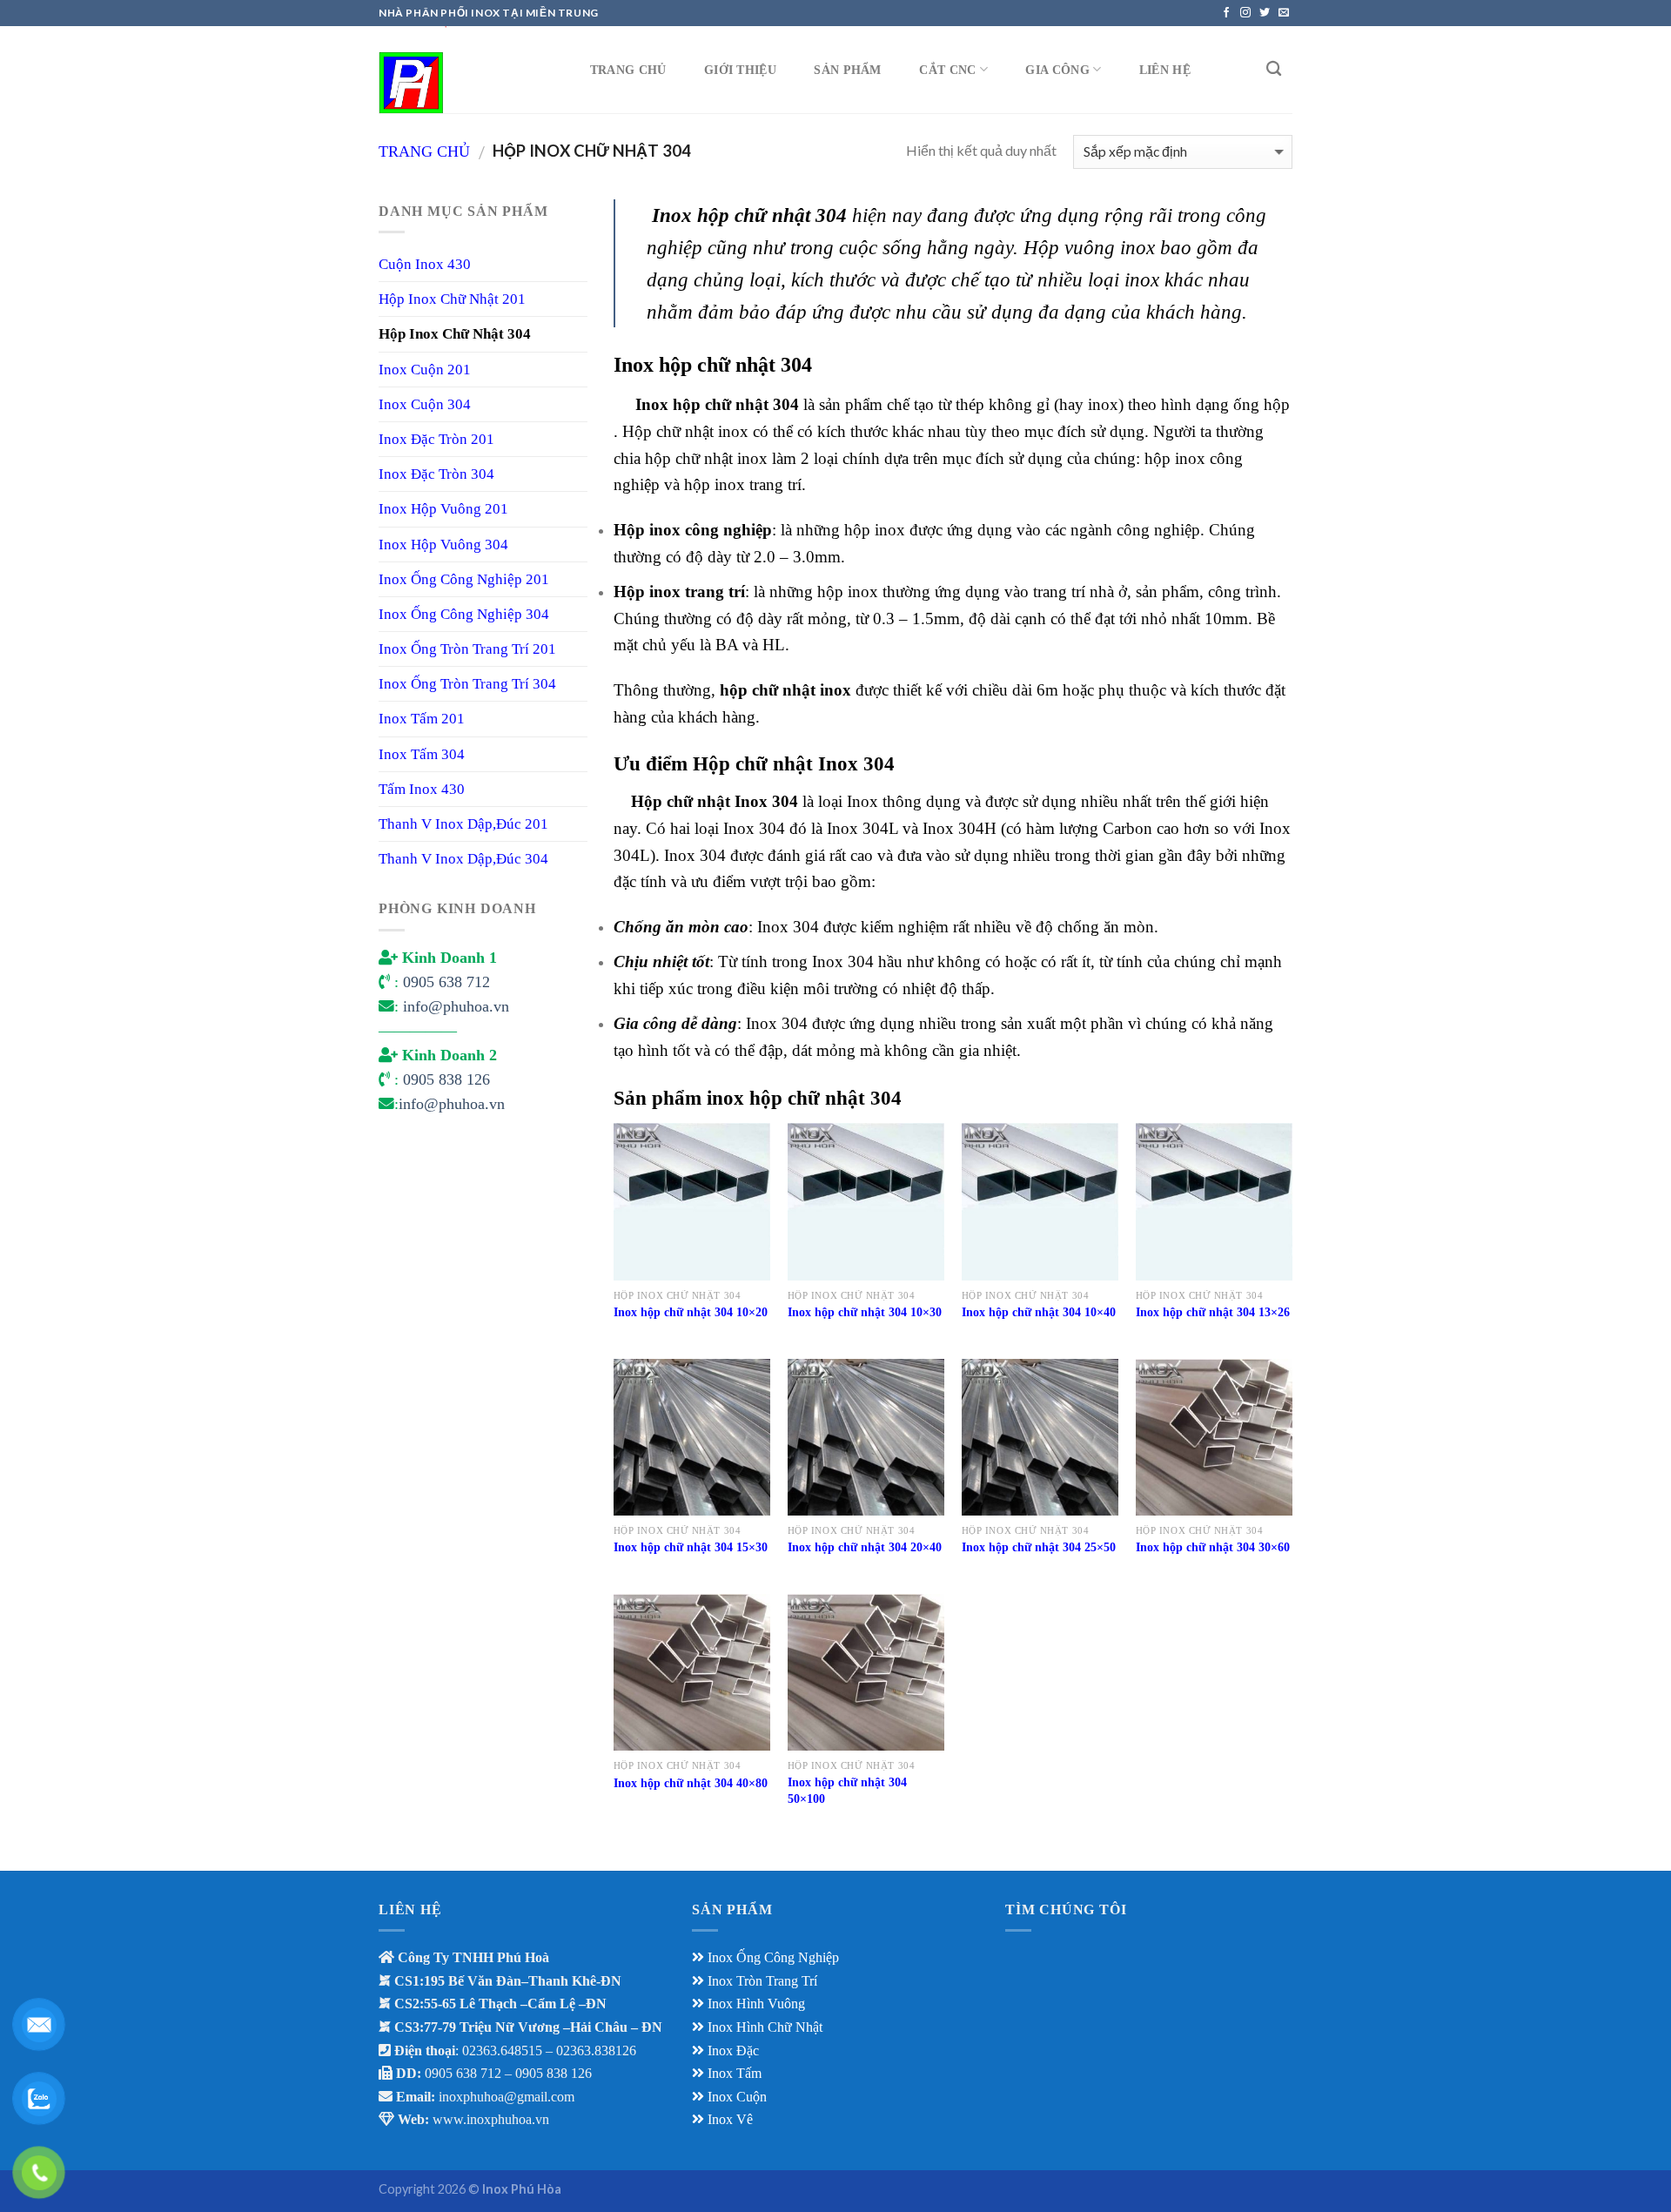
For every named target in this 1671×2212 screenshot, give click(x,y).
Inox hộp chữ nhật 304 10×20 (691, 1312)
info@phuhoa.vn (456, 1006)
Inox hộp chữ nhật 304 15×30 (691, 1547)
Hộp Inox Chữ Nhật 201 (452, 299)
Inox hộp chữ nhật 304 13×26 (1213, 1312)
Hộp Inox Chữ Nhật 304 (455, 334)
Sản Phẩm (847, 70)
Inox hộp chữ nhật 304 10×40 (1039, 1312)
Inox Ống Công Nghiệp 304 (464, 614)
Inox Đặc (733, 2051)
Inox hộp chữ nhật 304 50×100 (847, 1790)
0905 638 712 (446, 982)
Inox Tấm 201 (422, 719)
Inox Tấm (735, 2073)
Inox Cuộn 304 (425, 404)
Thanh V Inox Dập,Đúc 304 (463, 859)
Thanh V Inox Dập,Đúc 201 (463, 824)
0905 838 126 (446, 1079)
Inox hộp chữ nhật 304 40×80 (691, 1783)
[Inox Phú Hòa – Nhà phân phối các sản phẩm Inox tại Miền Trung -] (466, 70)
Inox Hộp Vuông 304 (443, 545)
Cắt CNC (947, 70)
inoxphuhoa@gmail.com (507, 2097)
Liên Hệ (1165, 70)
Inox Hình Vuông (756, 2004)
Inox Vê (730, 2119)
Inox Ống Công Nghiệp (773, 1957)
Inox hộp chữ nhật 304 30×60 (1213, 1547)
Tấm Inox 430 (422, 789)
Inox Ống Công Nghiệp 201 (464, 579)
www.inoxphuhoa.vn (491, 2119)
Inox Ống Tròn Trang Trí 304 (467, 684)
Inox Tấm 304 (422, 754)
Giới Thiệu (740, 70)
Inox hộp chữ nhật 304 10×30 (865, 1312)
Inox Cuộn (737, 2097)
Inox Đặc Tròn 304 (436, 474)
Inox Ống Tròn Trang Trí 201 (467, 649)
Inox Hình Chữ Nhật (767, 2027)
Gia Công (1057, 70)
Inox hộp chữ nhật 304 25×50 (1039, 1547)
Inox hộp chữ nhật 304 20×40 (865, 1547)
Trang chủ (424, 151)
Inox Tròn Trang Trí (762, 1981)
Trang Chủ (628, 70)
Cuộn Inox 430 (425, 264)
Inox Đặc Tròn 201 (436, 439)
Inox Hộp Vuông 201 (443, 509)
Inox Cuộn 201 (425, 370)
